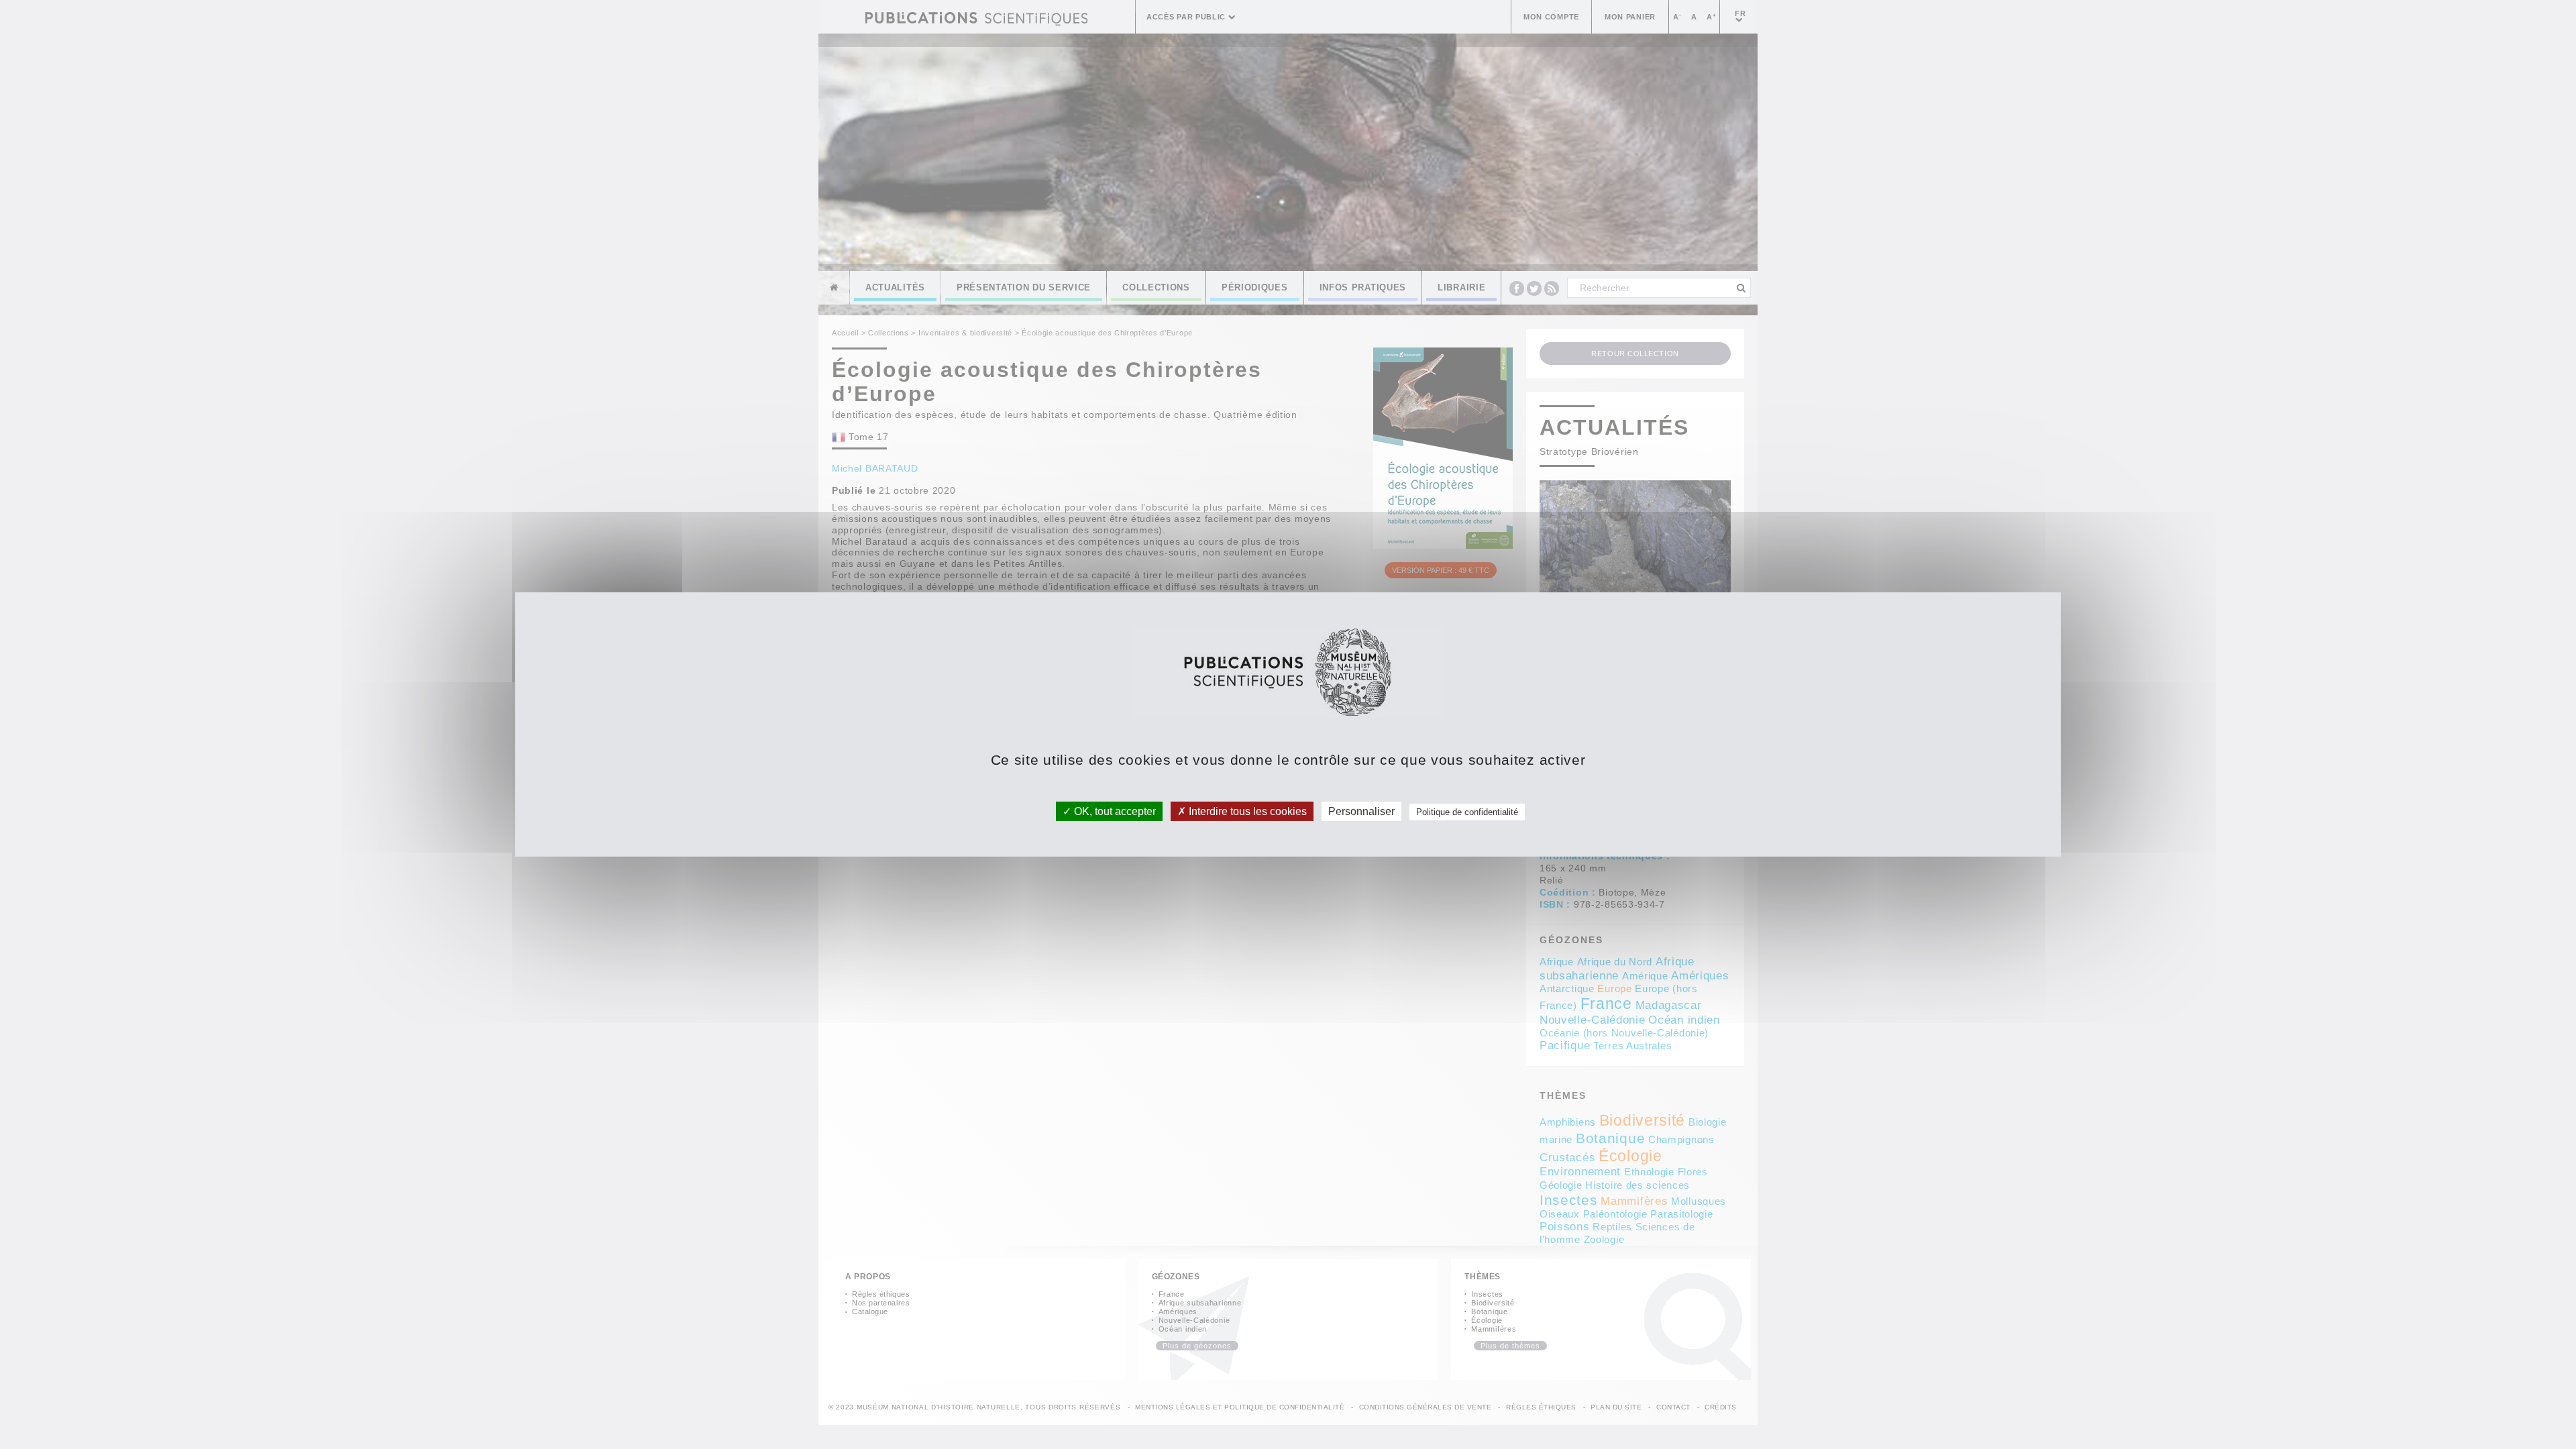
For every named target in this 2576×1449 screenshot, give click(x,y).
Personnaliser (1361, 811)
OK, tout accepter (1114, 811)
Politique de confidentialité (1467, 812)
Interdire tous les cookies (1246, 811)
